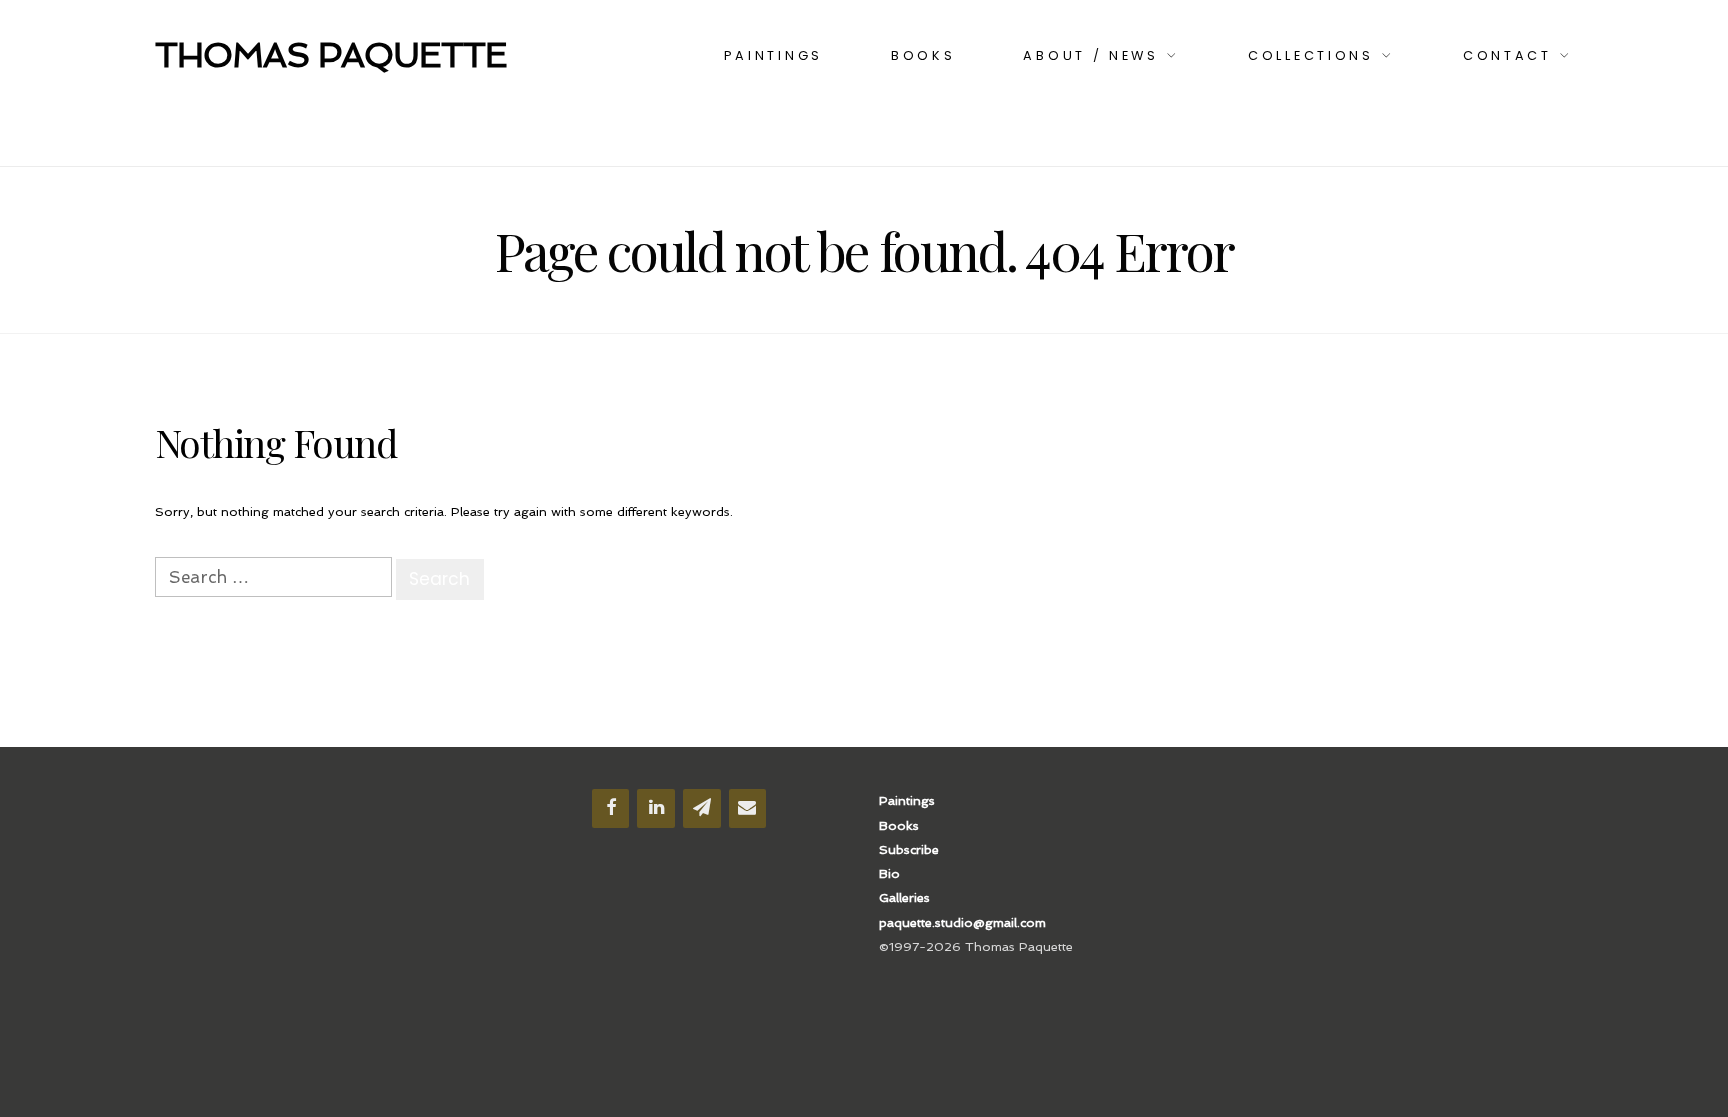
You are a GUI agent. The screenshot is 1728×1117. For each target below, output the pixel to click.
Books (923, 55)
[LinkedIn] (656, 808)
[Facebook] (611, 808)
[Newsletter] (702, 808)
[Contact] (748, 808)
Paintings (773, 55)
